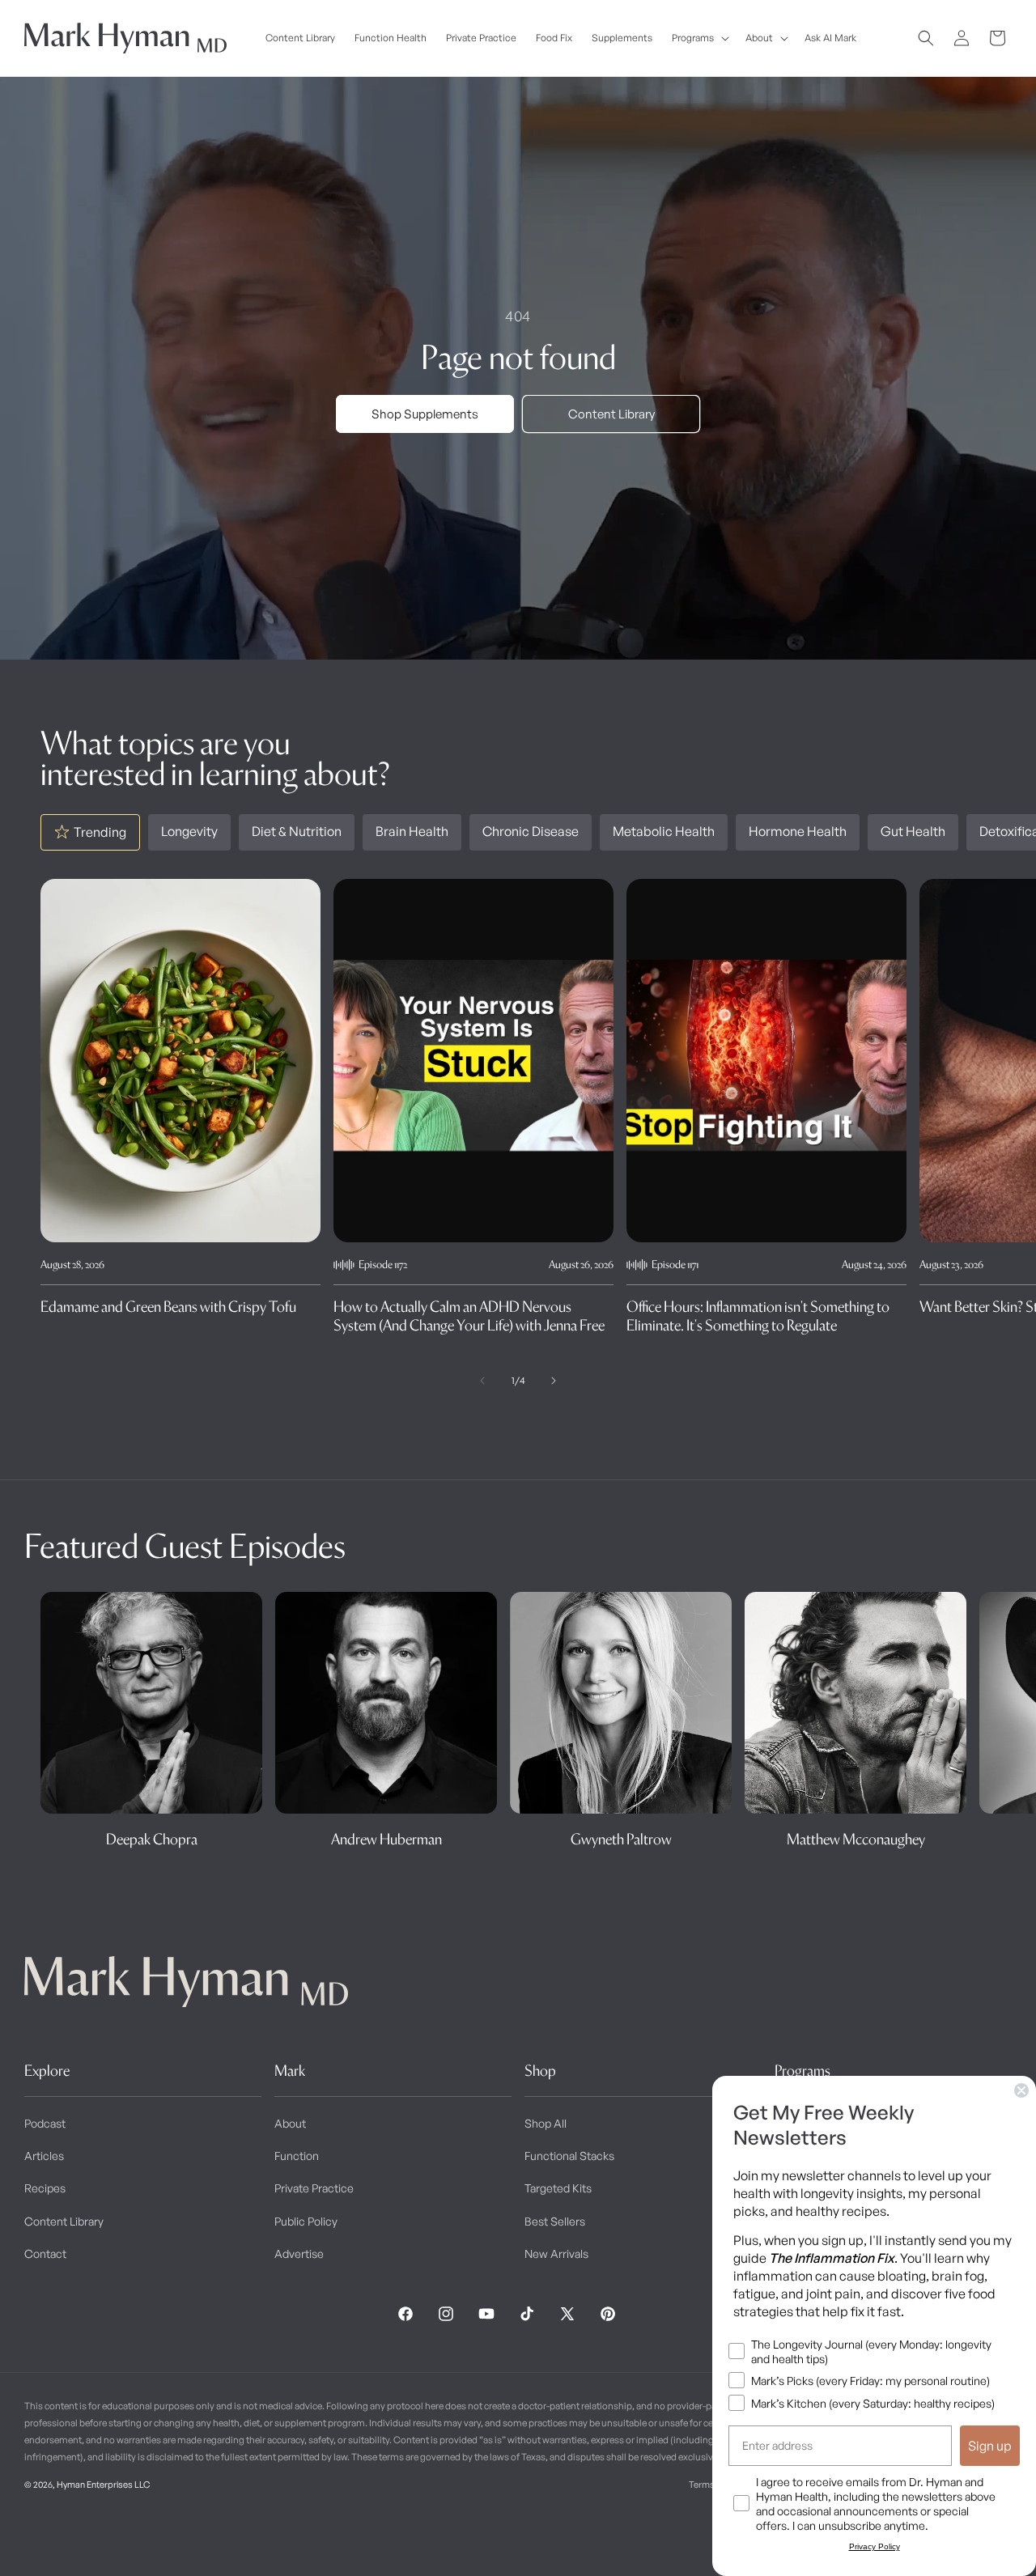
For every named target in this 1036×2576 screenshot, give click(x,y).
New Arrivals (556, 2253)
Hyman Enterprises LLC (103, 2485)
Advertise (299, 2253)
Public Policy (306, 2221)
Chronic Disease (531, 831)
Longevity (189, 831)
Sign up (990, 2446)
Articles (44, 2156)
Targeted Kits (558, 2188)
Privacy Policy (875, 2546)
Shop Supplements (425, 414)
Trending (100, 832)
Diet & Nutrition (297, 831)
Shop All (546, 2123)
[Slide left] (482, 1381)
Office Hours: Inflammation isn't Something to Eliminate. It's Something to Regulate (758, 1316)
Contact (45, 2253)
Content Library (611, 414)
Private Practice (314, 2188)
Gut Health (913, 831)
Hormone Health (798, 831)
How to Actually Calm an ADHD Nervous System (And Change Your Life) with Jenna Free (469, 1316)
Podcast (45, 2123)
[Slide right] (554, 1381)
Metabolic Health (664, 831)
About (290, 2123)
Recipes (45, 2188)
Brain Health (412, 831)
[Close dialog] (1021, 2090)
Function (297, 2156)
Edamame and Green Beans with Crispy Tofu (168, 1307)
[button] (699, 38)
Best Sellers (555, 2221)
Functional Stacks (569, 2156)
